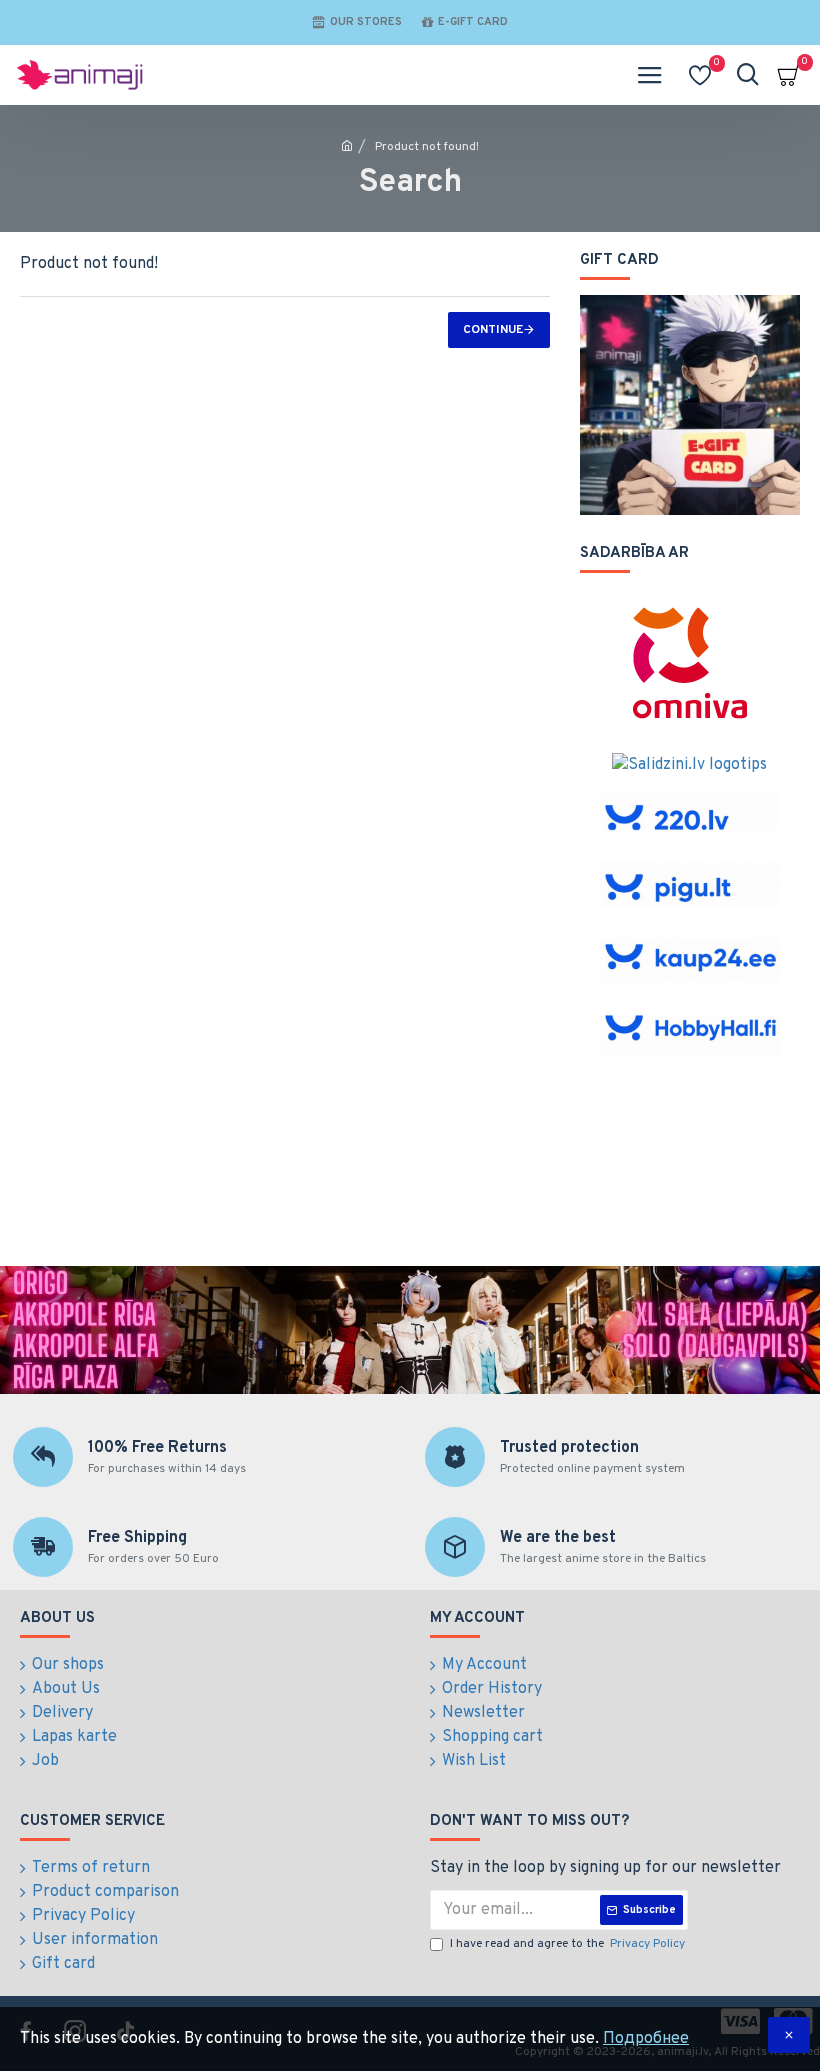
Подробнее (646, 2039)
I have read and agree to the (567, 1944)
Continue (493, 330)
